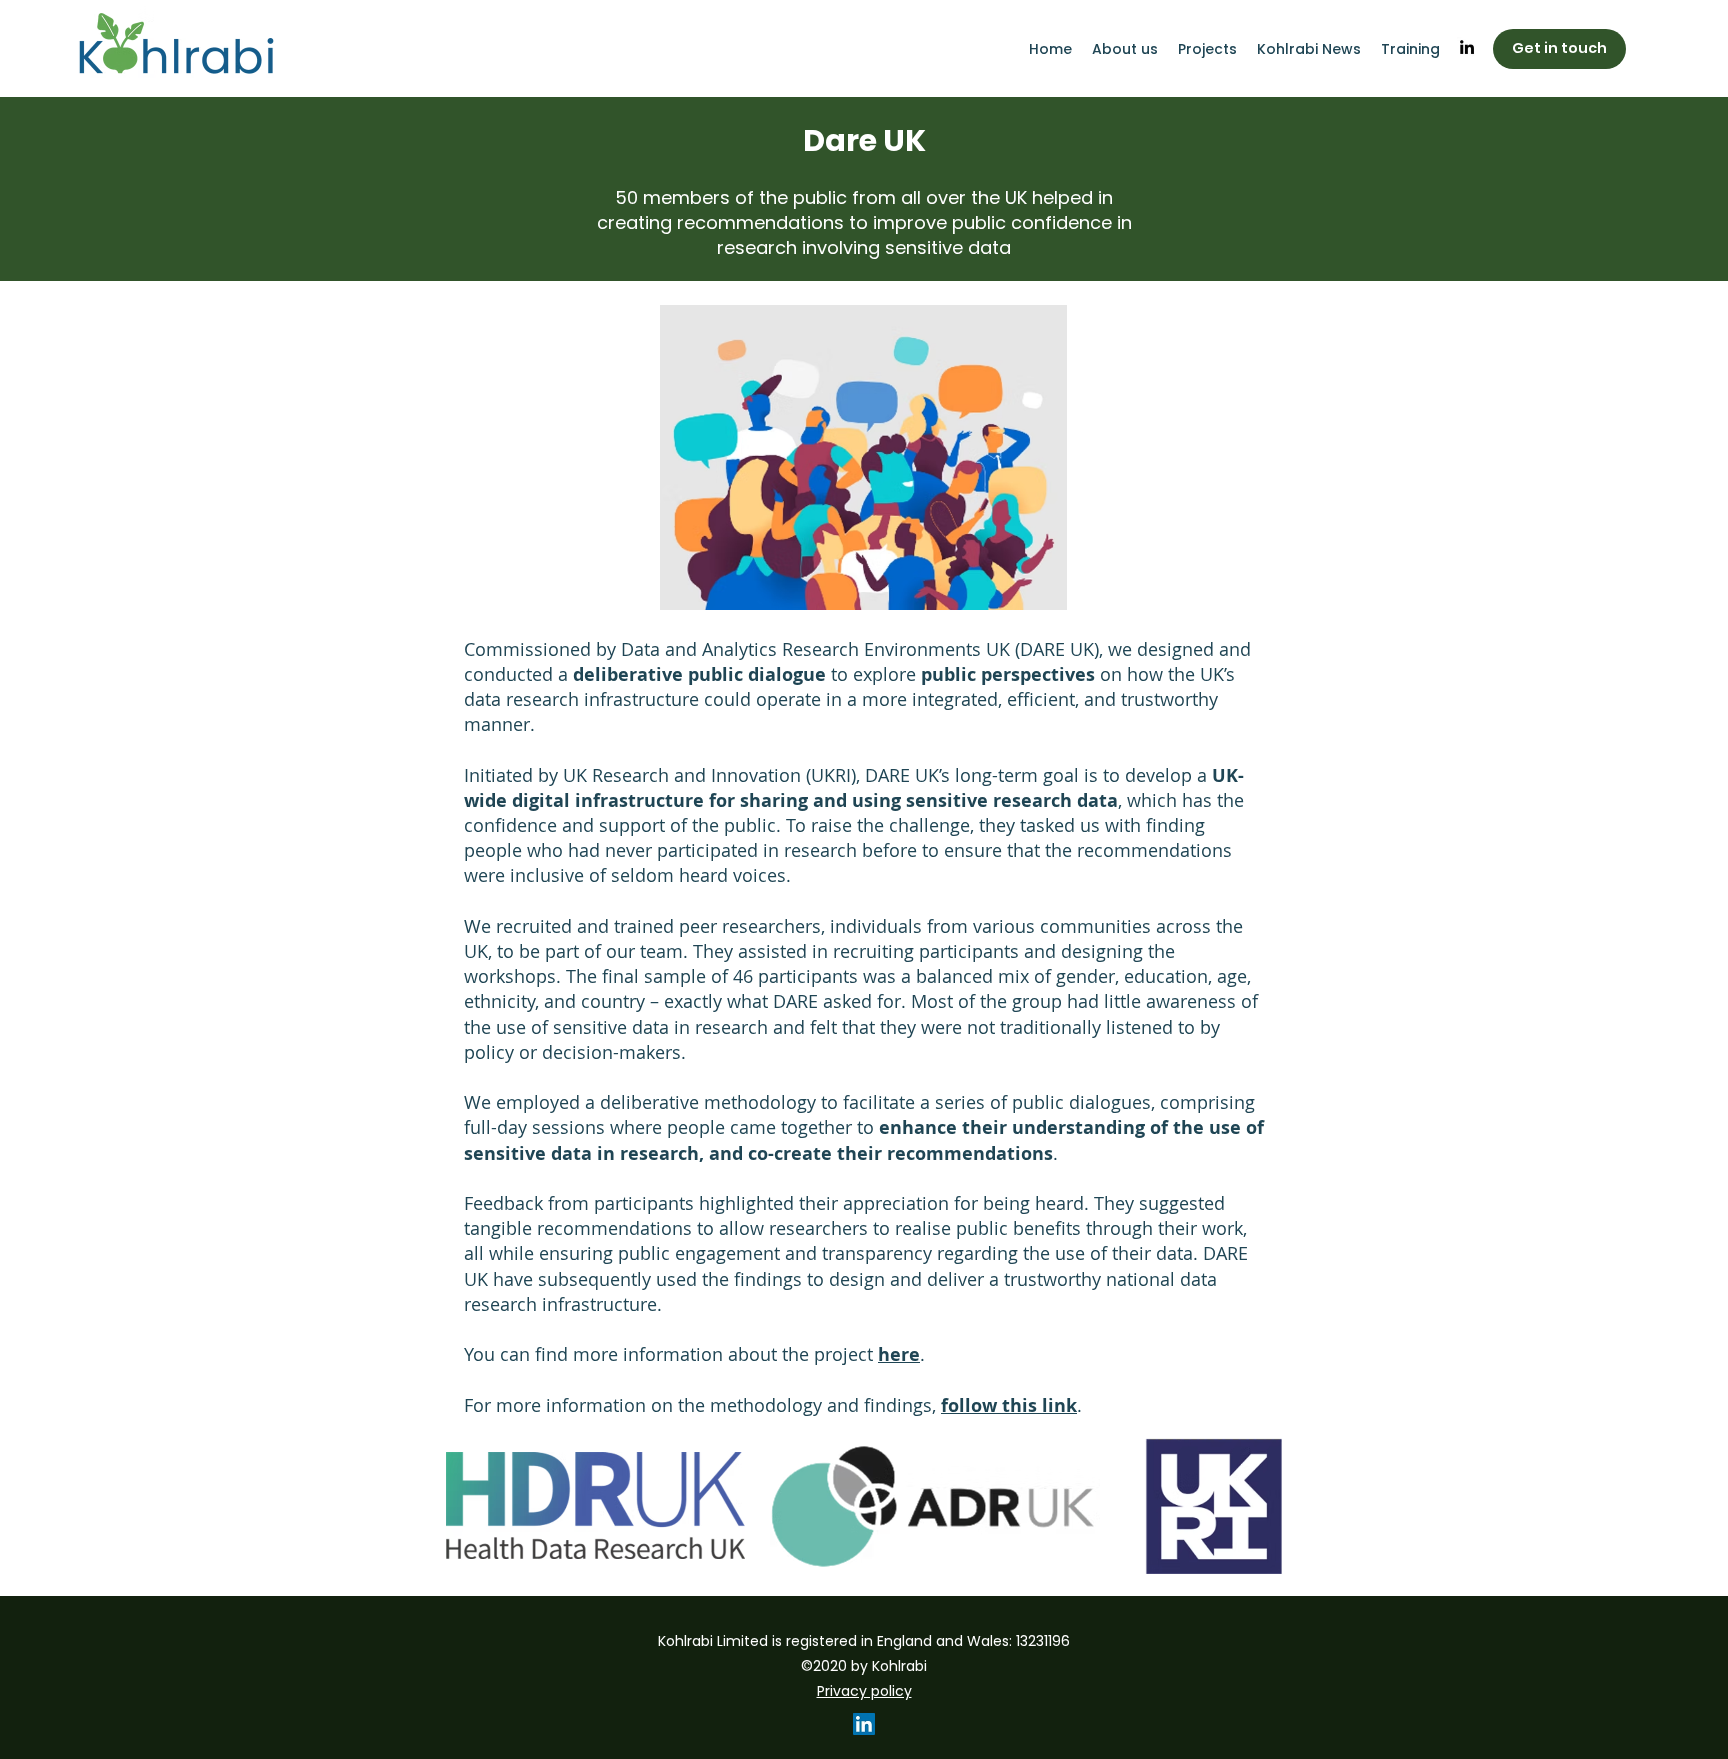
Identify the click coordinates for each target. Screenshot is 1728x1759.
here (899, 1354)
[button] (1410, 49)
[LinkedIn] (1467, 47)
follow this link (1009, 1405)
